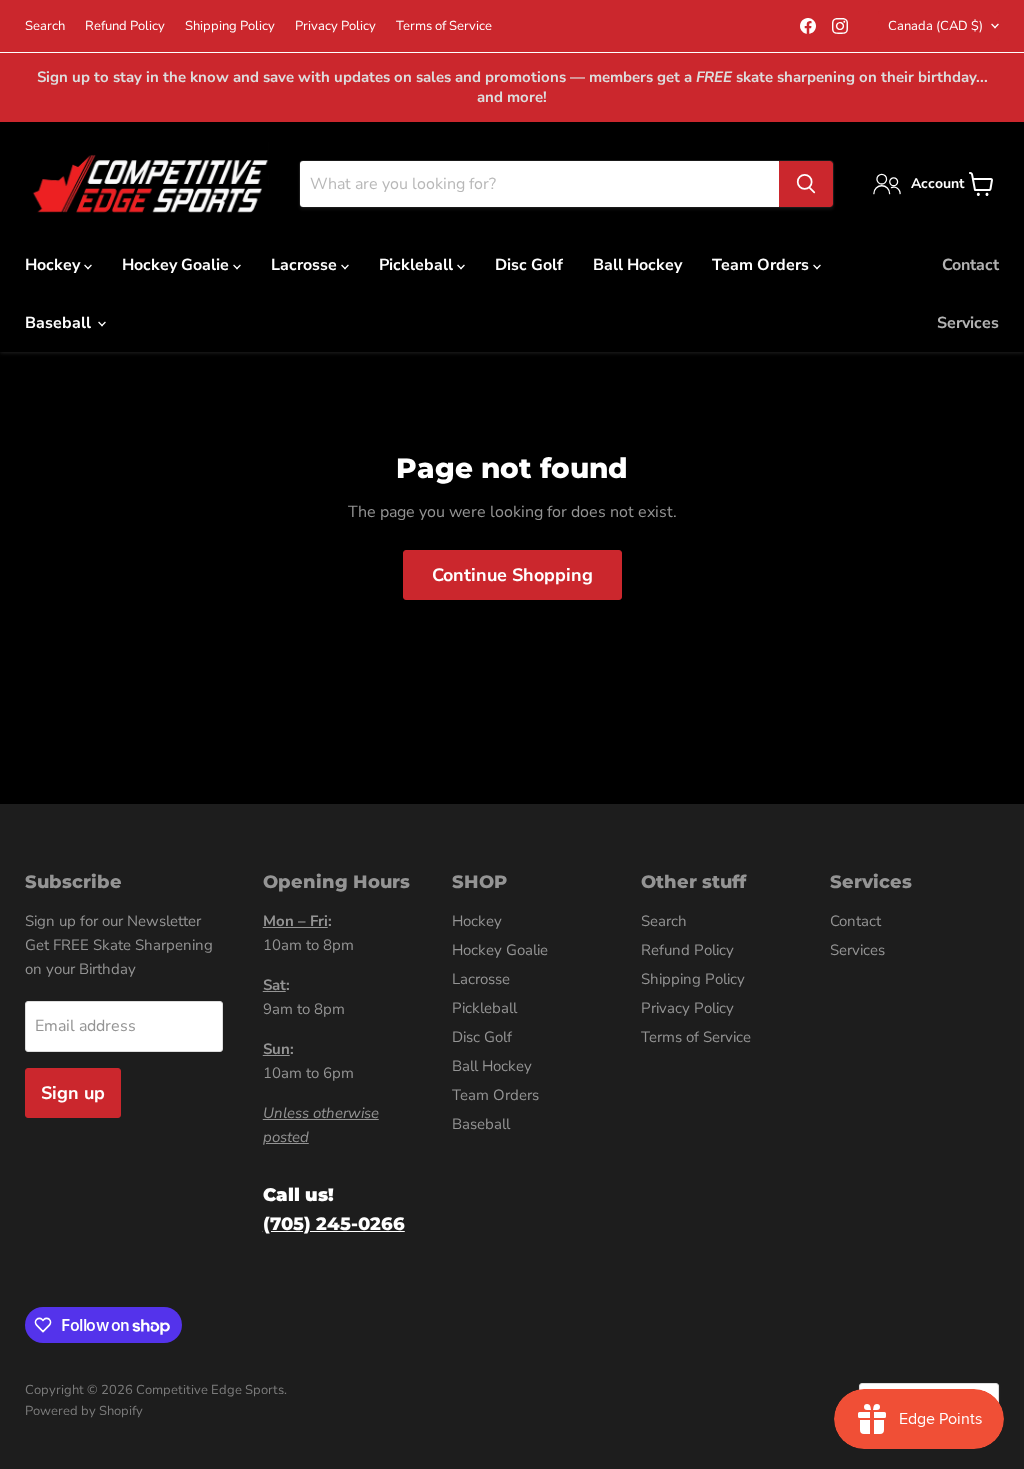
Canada (935, 26)
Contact (970, 265)
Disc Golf (529, 265)
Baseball (60, 323)
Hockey (54, 265)
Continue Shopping (512, 575)
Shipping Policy (230, 26)
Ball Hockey (637, 265)
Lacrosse (306, 265)
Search (45, 26)
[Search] (806, 184)
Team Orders (762, 265)
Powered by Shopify (84, 1411)
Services (968, 323)
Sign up (73, 1093)
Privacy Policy (335, 26)
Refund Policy (125, 26)
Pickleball (418, 265)
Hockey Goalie (177, 265)
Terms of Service (444, 26)
